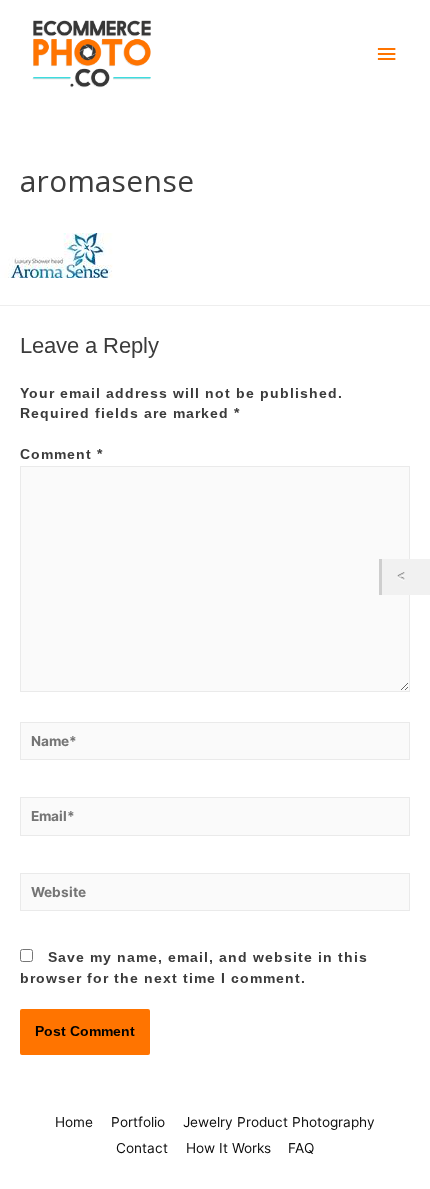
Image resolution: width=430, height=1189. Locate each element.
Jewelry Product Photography (279, 1122)
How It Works (228, 1148)
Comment (61, 454)
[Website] (215, 896)
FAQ (301, 1148)
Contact (142, 1148)
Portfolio (138, 1122)
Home (74, 1122)
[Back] (406, 576)
